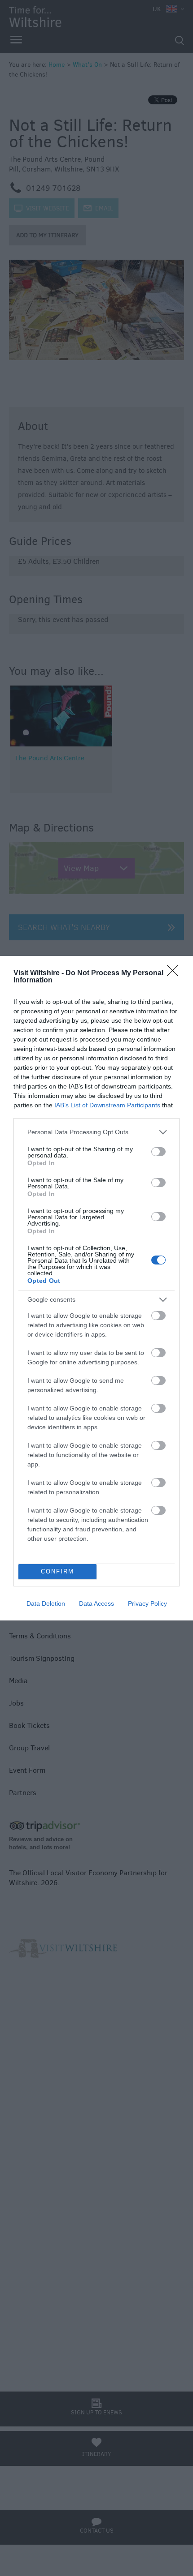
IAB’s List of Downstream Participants (107, 1105)
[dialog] (96, 1288)
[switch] (158, 1152)
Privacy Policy (147, 1603)
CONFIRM (57, 1571)
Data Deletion (46, 1603)
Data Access (96, 1603)
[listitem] (96, 1132)
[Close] (175, 973)
